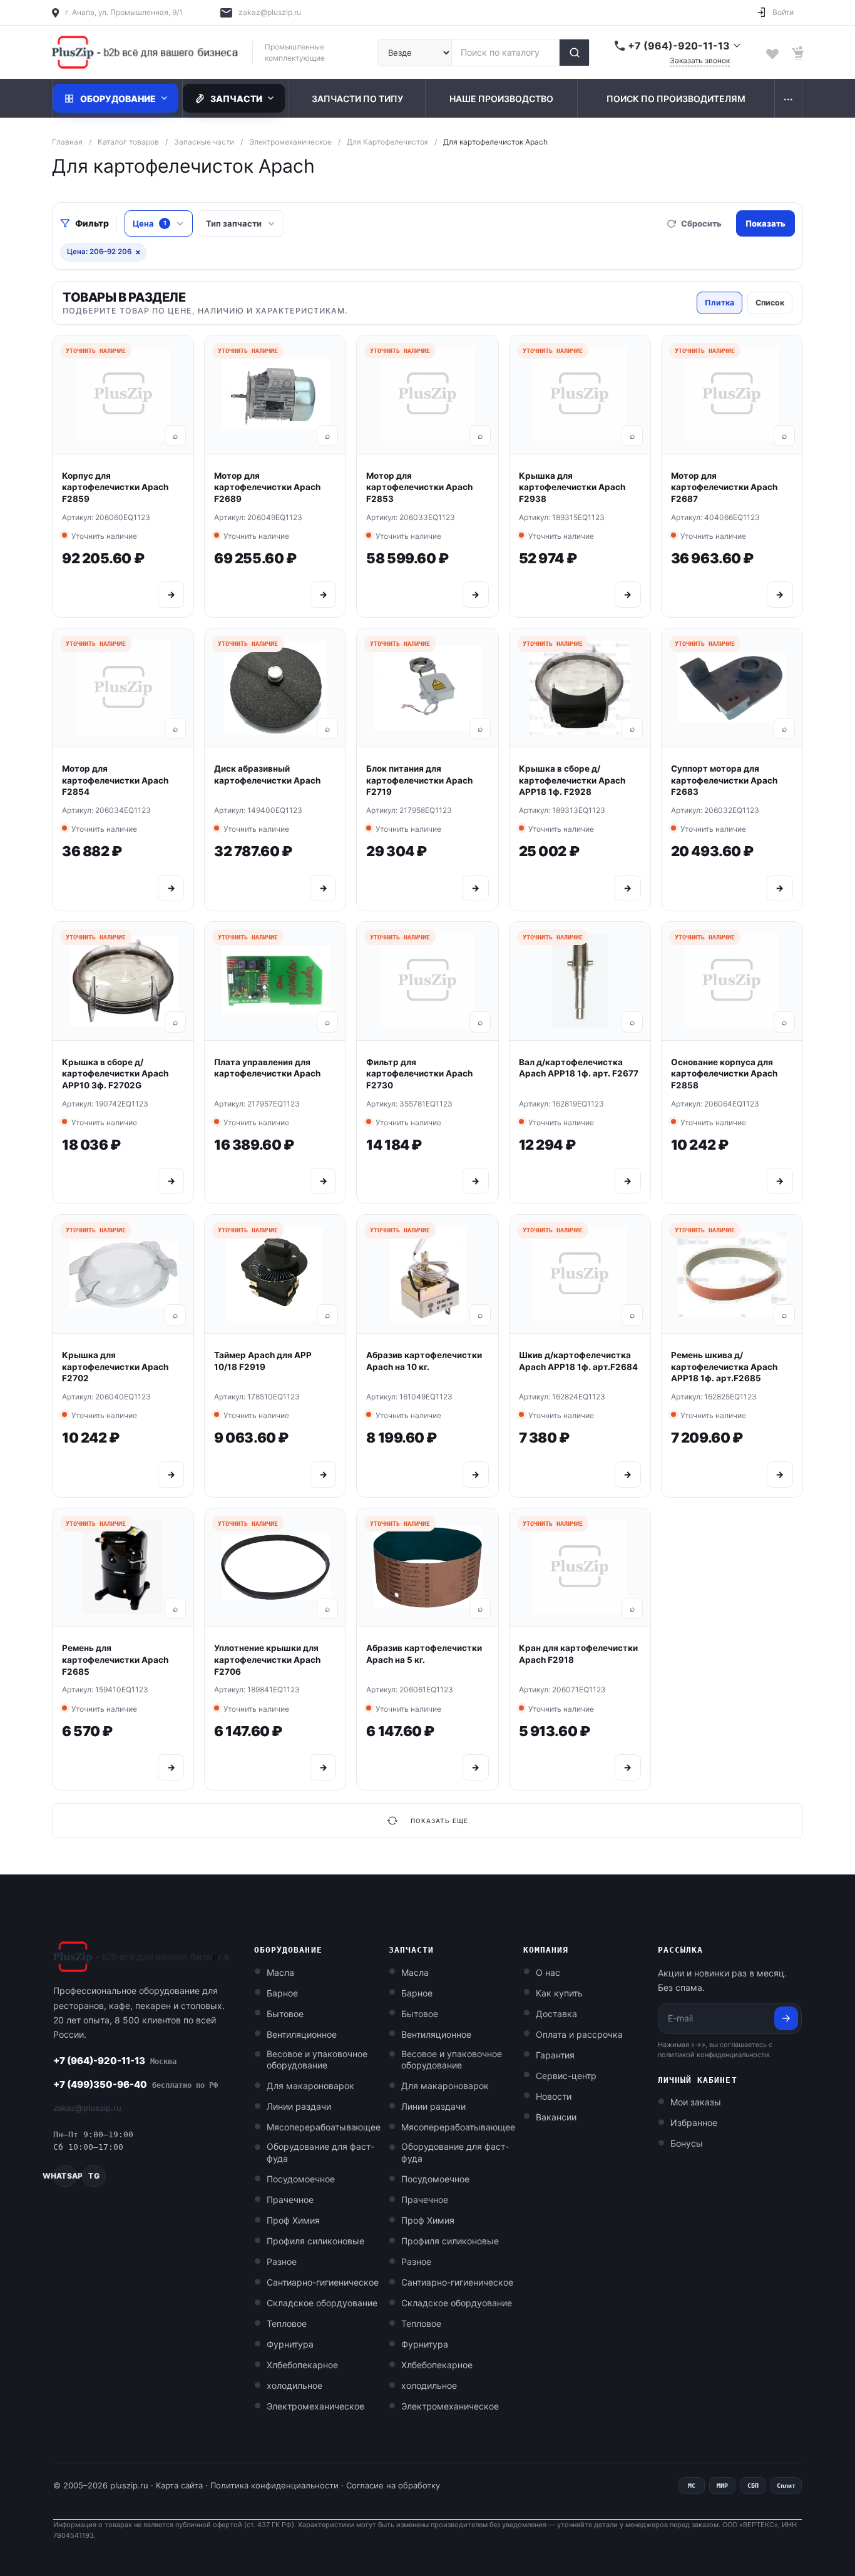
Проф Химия (293, 2220)
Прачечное (290, 2200)
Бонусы (687, 2143)
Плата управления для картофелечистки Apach (267, 1068)
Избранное (694, 2123)
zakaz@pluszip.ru (270, 12)
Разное (282, 2262)
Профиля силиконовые (315, 2241)
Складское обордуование (322, 2303)
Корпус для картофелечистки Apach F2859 (115, 487)
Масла (280, 1972)
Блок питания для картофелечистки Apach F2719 (419, 780)
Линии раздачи (299, 2106)
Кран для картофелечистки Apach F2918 (578, 1654)
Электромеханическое (315, 2406)
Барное (282, 1993)
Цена (150, 223)
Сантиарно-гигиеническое (323, 2282)
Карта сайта (179, 2485)
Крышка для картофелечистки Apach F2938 (572, 487)
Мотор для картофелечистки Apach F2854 (115, 780)
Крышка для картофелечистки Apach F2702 (115, 1367)
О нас (548, 1972)
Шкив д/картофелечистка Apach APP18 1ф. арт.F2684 (578, 1361)
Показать (765, 223)
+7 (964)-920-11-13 (115, 2061)
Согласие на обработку (393, 2485)
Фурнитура (290, 2344)
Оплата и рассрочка (579, 2034)
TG (94, 2176)
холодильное (294, 2385)
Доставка (556, 2014)
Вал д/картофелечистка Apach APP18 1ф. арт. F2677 (579, 1068)
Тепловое (287, 2323)
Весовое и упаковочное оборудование (317, 2060)
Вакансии (556, 2117)
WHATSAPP (65, 2176)
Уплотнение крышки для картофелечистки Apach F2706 (267, 1659)
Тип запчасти (234, 223)
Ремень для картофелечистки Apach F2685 (115, 1659)
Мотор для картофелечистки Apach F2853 (419, 487)
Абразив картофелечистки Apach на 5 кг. (424, 1654)
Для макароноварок (310, 2086)
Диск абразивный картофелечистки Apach (267, 774)
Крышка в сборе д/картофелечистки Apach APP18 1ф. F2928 (572, 780)
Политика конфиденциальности (274, 2485)
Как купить (559, 1993)
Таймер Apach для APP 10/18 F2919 (263, 1361)
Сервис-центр (566, 2076)
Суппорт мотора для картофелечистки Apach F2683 (724, 780)
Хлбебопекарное (302, 2365)
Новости (554, 2096)
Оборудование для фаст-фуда (320, 2152)
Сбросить (701, 223)
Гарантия (555, 2055)
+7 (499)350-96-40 (136, 2084)
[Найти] (574, 53)
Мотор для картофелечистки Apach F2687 (724, 487)
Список (770, 303)
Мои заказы (696, 2102)
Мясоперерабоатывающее (324, 2127)
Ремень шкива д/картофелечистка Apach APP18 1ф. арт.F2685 (724, 1367)
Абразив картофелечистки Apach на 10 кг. (424, 1361)
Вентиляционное (302, 2034)
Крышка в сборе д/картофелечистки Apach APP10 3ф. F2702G (115, 1074)
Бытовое (285, 2014)
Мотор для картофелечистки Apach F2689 (267, 487)
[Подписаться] (786, 2018)
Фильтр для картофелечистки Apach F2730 (419, 1074)
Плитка (719, 303)
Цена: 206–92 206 (104, 252)
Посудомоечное (301, 2179)
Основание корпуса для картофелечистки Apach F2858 (724, 1074)
